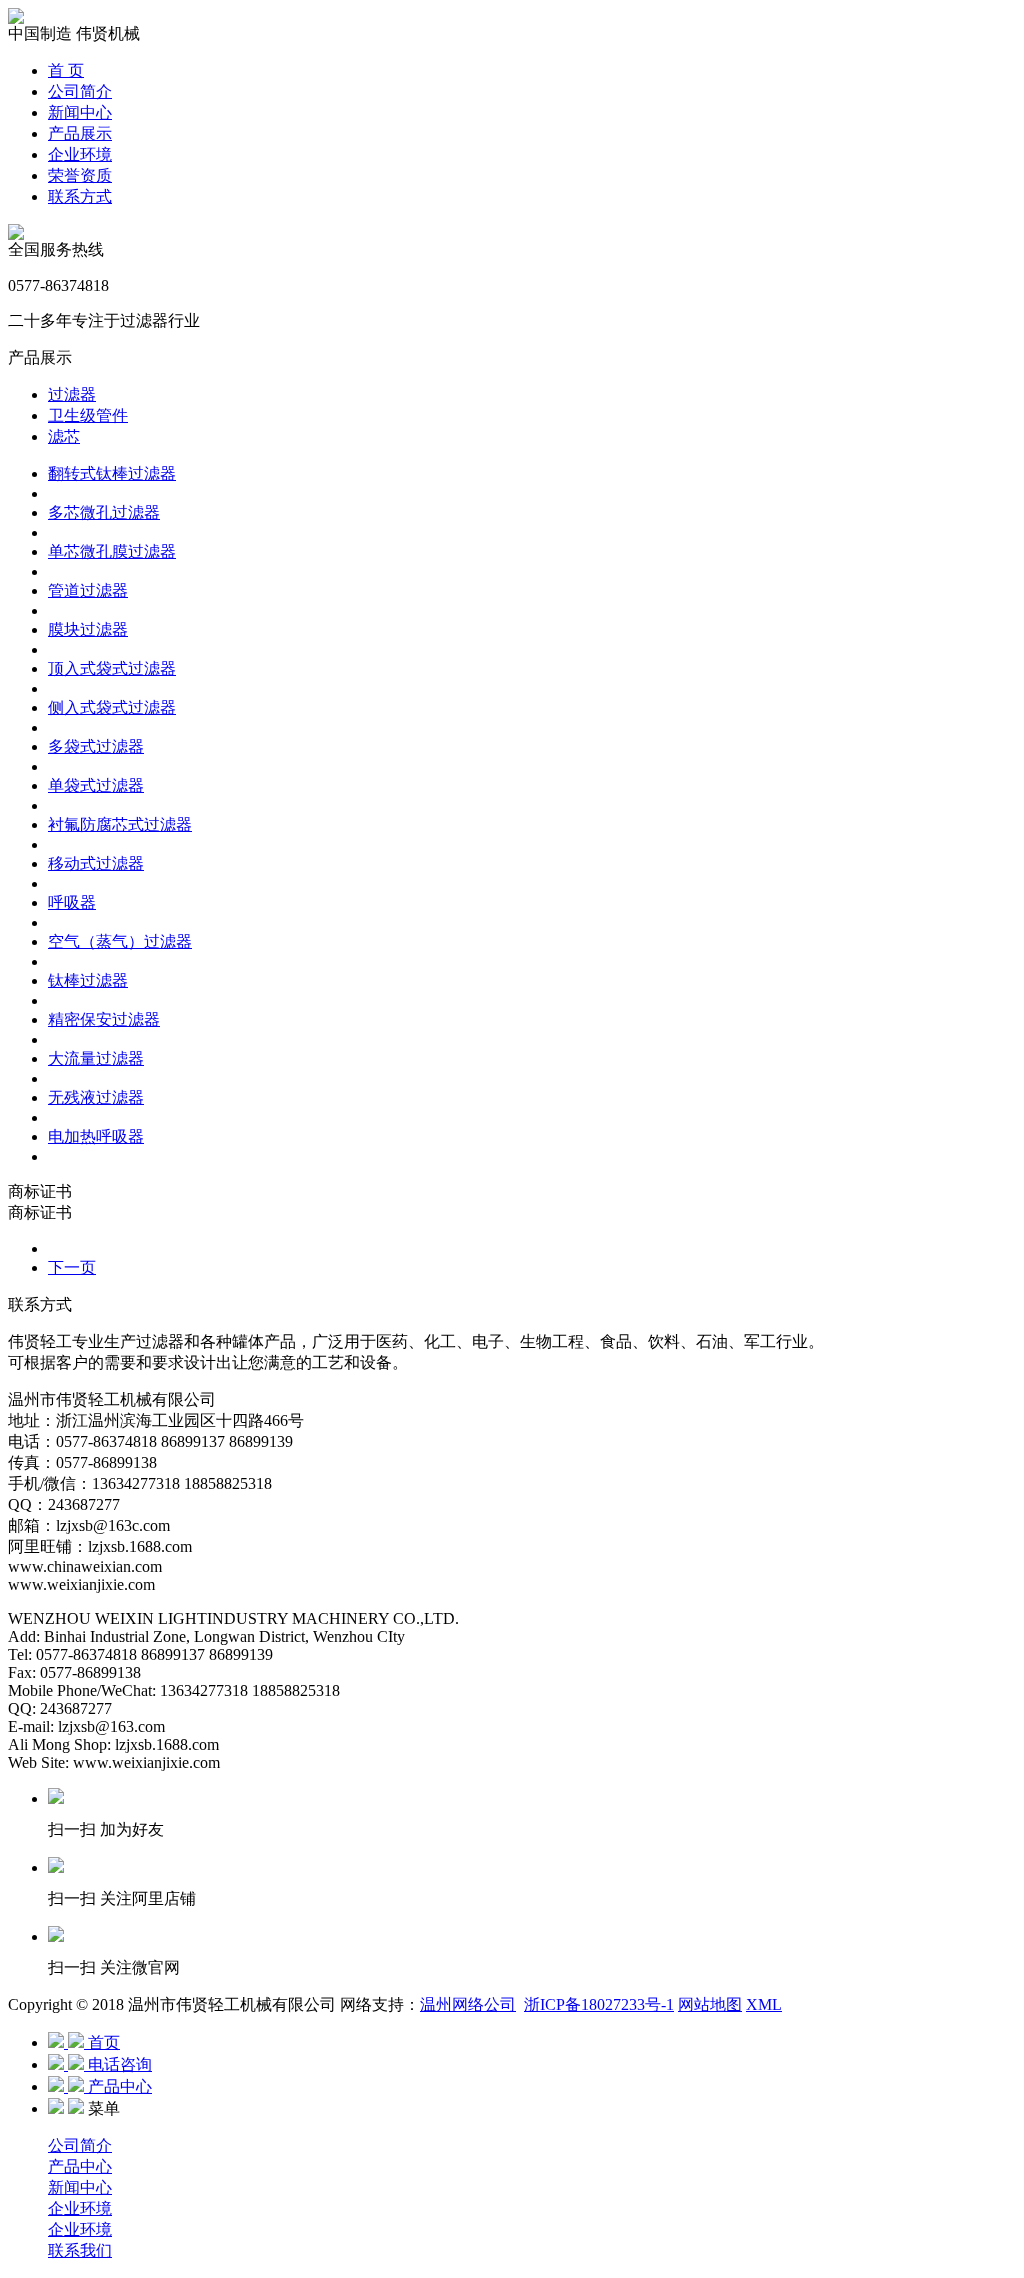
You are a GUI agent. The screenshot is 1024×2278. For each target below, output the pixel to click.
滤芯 (64, 436)
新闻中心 (80, 112)
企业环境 (80, 154)
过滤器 (72, 394)
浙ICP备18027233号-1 (599, 2004)
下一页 (72, 1267)
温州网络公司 (468, 2004)
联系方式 (80, 196)
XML (764, 2004)
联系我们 (80, 2250)
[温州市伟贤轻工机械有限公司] (16, 18)
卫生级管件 (88, 415)
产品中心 (80, 2166)
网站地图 (710, 2004)
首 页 (66, 70)
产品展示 (80, 133)
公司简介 (80, 91)
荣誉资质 (80, 175)
